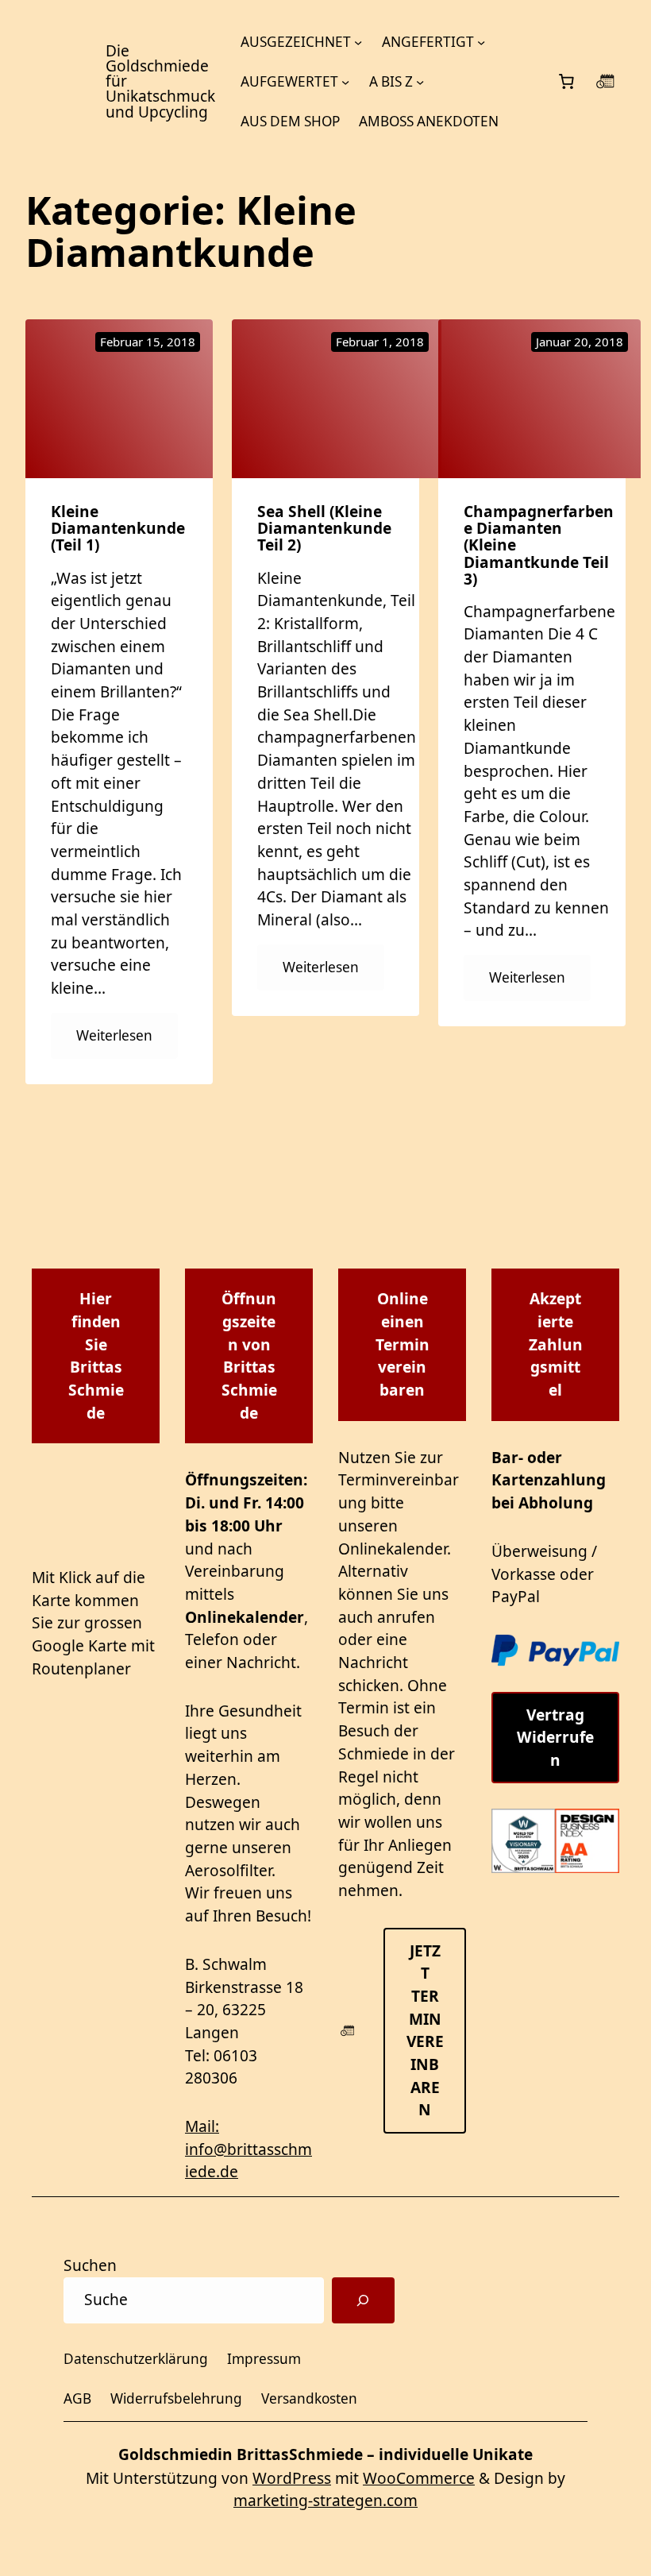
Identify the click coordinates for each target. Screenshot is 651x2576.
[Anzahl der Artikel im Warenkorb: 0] (566, 82)
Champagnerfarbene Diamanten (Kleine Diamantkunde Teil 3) (539, 545)
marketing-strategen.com (325, 2501)
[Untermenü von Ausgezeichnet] (358, 42)
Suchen (90, 2265)
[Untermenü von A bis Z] (420, 82)
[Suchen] (363, 2300)
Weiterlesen (127, 1042)
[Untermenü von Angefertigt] (481, 42)
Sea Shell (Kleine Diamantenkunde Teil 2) (324, 529)
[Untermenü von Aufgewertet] (345, 82)
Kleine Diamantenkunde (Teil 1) (118, 529)
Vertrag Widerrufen (555, 1738)
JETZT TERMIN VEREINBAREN (425, 2031)
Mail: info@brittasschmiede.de (248, 2149)
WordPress (292, 2478)
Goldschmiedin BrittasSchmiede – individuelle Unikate (325, 2454)
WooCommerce (419, 2478)
